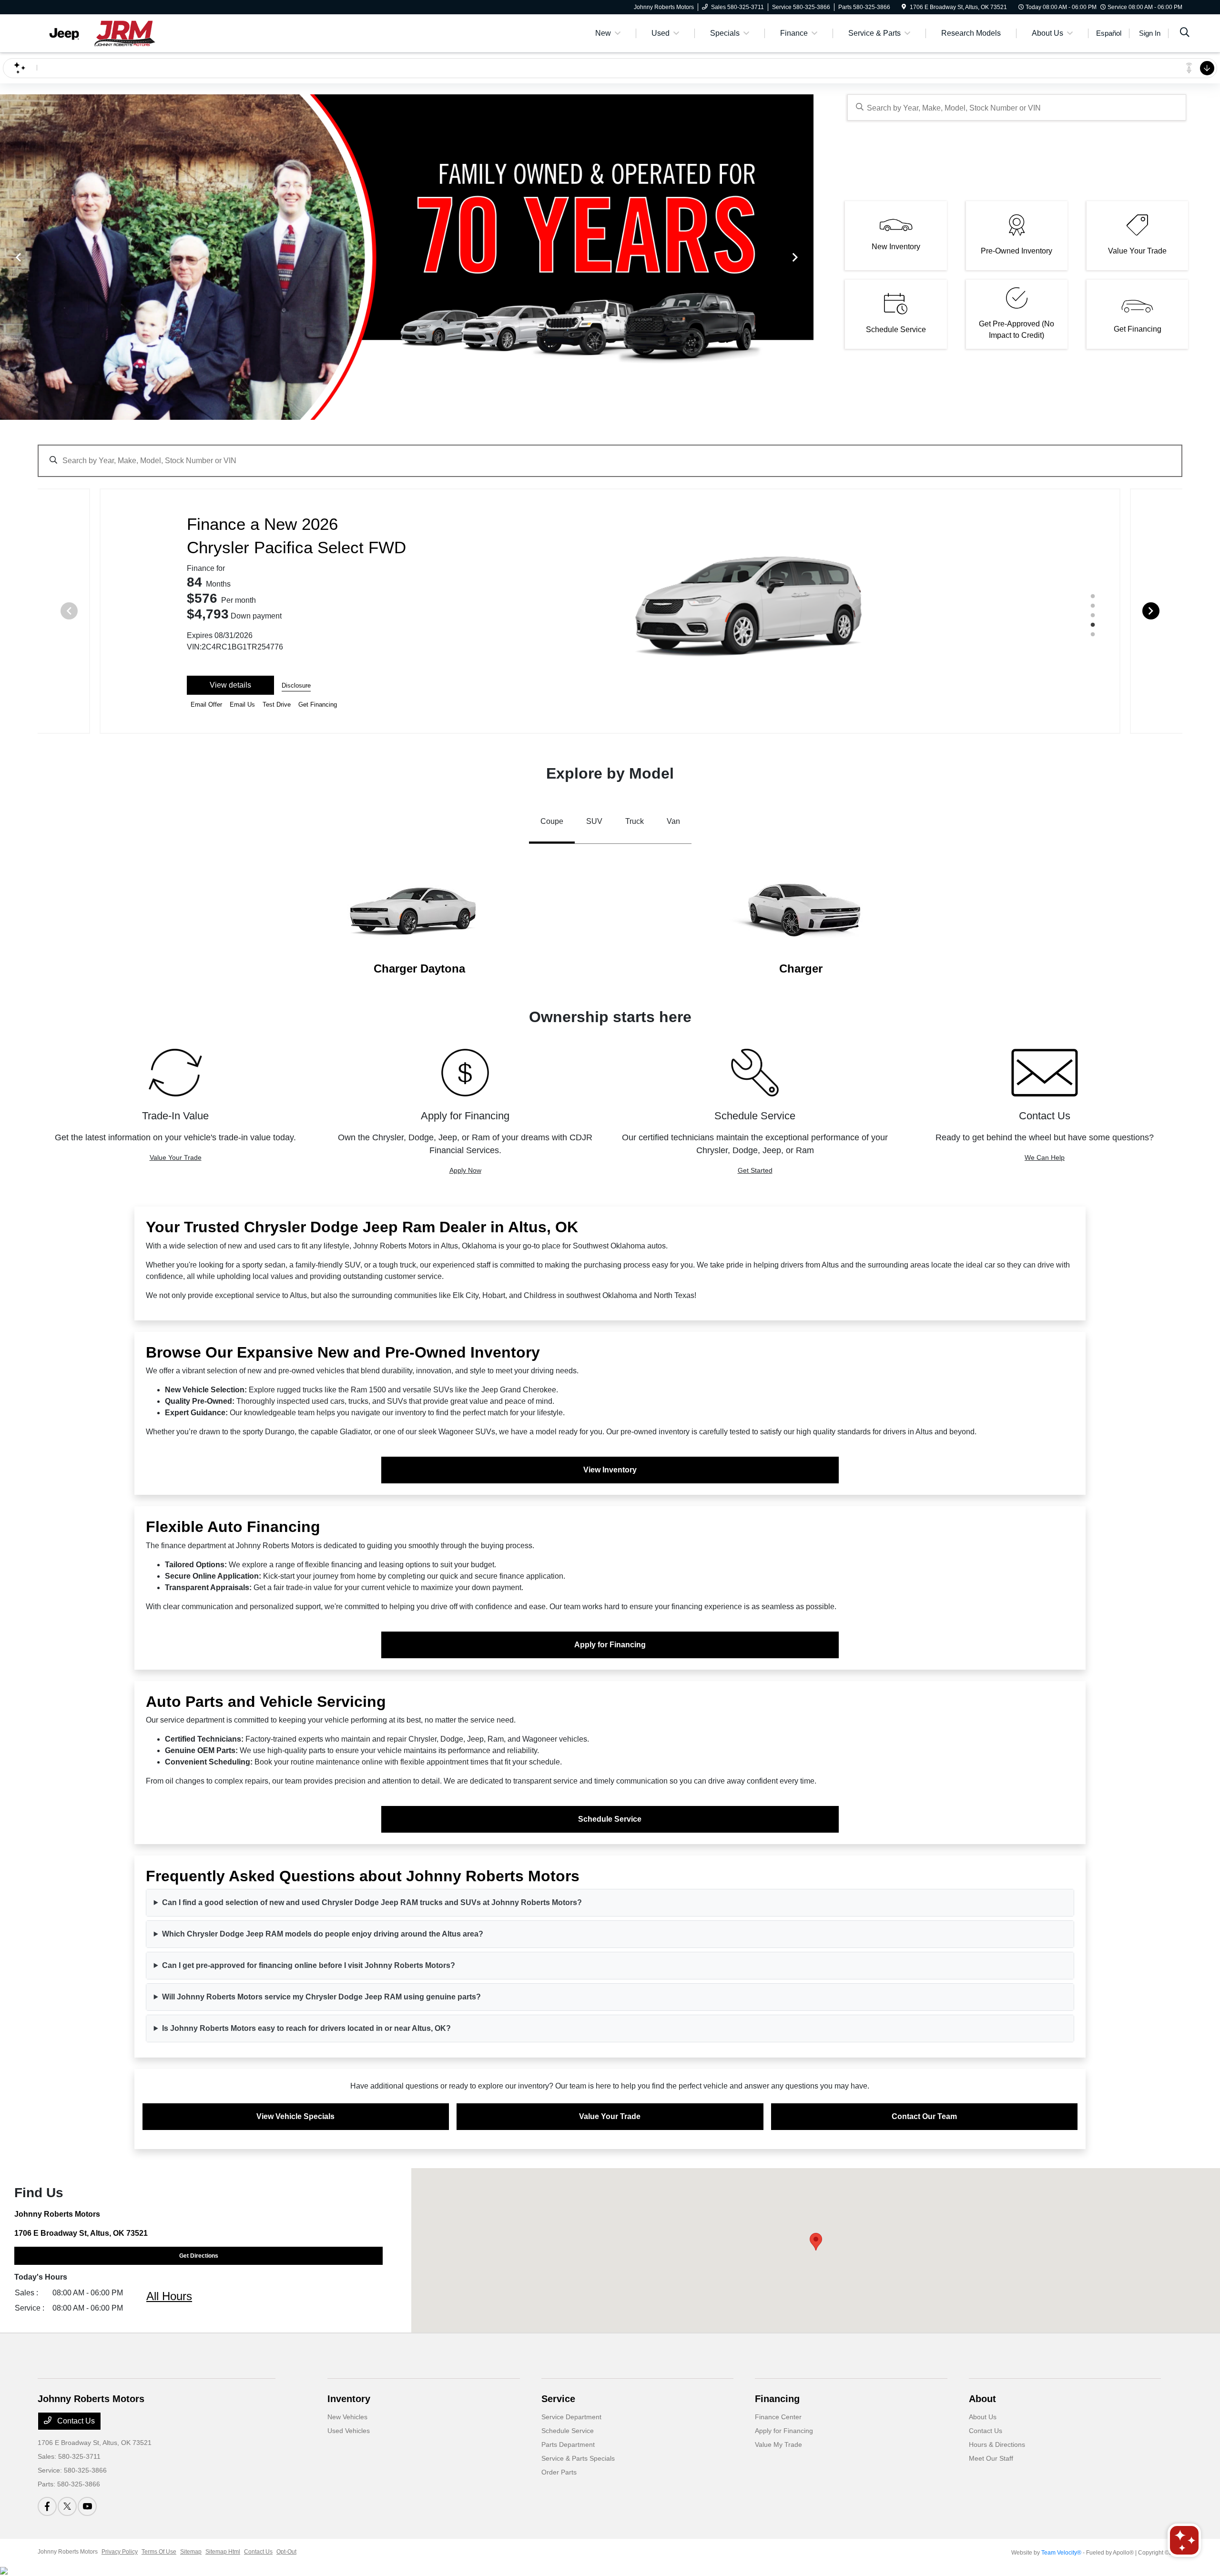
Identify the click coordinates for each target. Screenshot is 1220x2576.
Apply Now (465, 1170)
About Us (983, 2417)
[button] (816, 2242)
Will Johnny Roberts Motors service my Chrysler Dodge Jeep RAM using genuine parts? (321, 1997)
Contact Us (75, 2421)
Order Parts (559, 2472)
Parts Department (568, 2444)
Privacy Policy (120, 2552)
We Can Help (1045, 1157)
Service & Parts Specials (578, 2458)
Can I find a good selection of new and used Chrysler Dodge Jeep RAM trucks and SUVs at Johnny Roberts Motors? (372, 1902)
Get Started (755, 1170)
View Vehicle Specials (295, 2116)
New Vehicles (347, 2417)
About (982, 2399)
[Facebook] (47, 2506)
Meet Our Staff (991, 2458)
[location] (904, 7)
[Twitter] (67, 2506)
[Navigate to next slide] (806, 257)
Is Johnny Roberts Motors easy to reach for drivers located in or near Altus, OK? (306, 2028)
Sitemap (191, 2552)
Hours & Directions (997, 2444)
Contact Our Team (924, 2116)
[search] (1185, 33)
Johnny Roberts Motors (68, 2552)
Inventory (349, 2399)
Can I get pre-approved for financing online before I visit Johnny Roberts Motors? (309, 1965)
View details (230, 685)
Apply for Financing (610, 1645)
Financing (777, 2399)
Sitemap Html (223, 2552)
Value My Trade (778, 2444)
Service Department (571, 2417)
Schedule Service (610, 1819)
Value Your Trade (176, 1157)
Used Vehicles (349, 2431)
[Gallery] (407, 257)
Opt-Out (286, 2552)
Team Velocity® (1061, 2553)
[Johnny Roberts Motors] (120, 33)
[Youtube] (87, 2506)
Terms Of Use (159, 2552)
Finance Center (778, 2417)
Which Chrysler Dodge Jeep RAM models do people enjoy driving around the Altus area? (323, 1934)
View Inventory (610, 1470)
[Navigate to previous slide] (7, 257)
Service (558, 2399)
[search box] (1017, 107)
